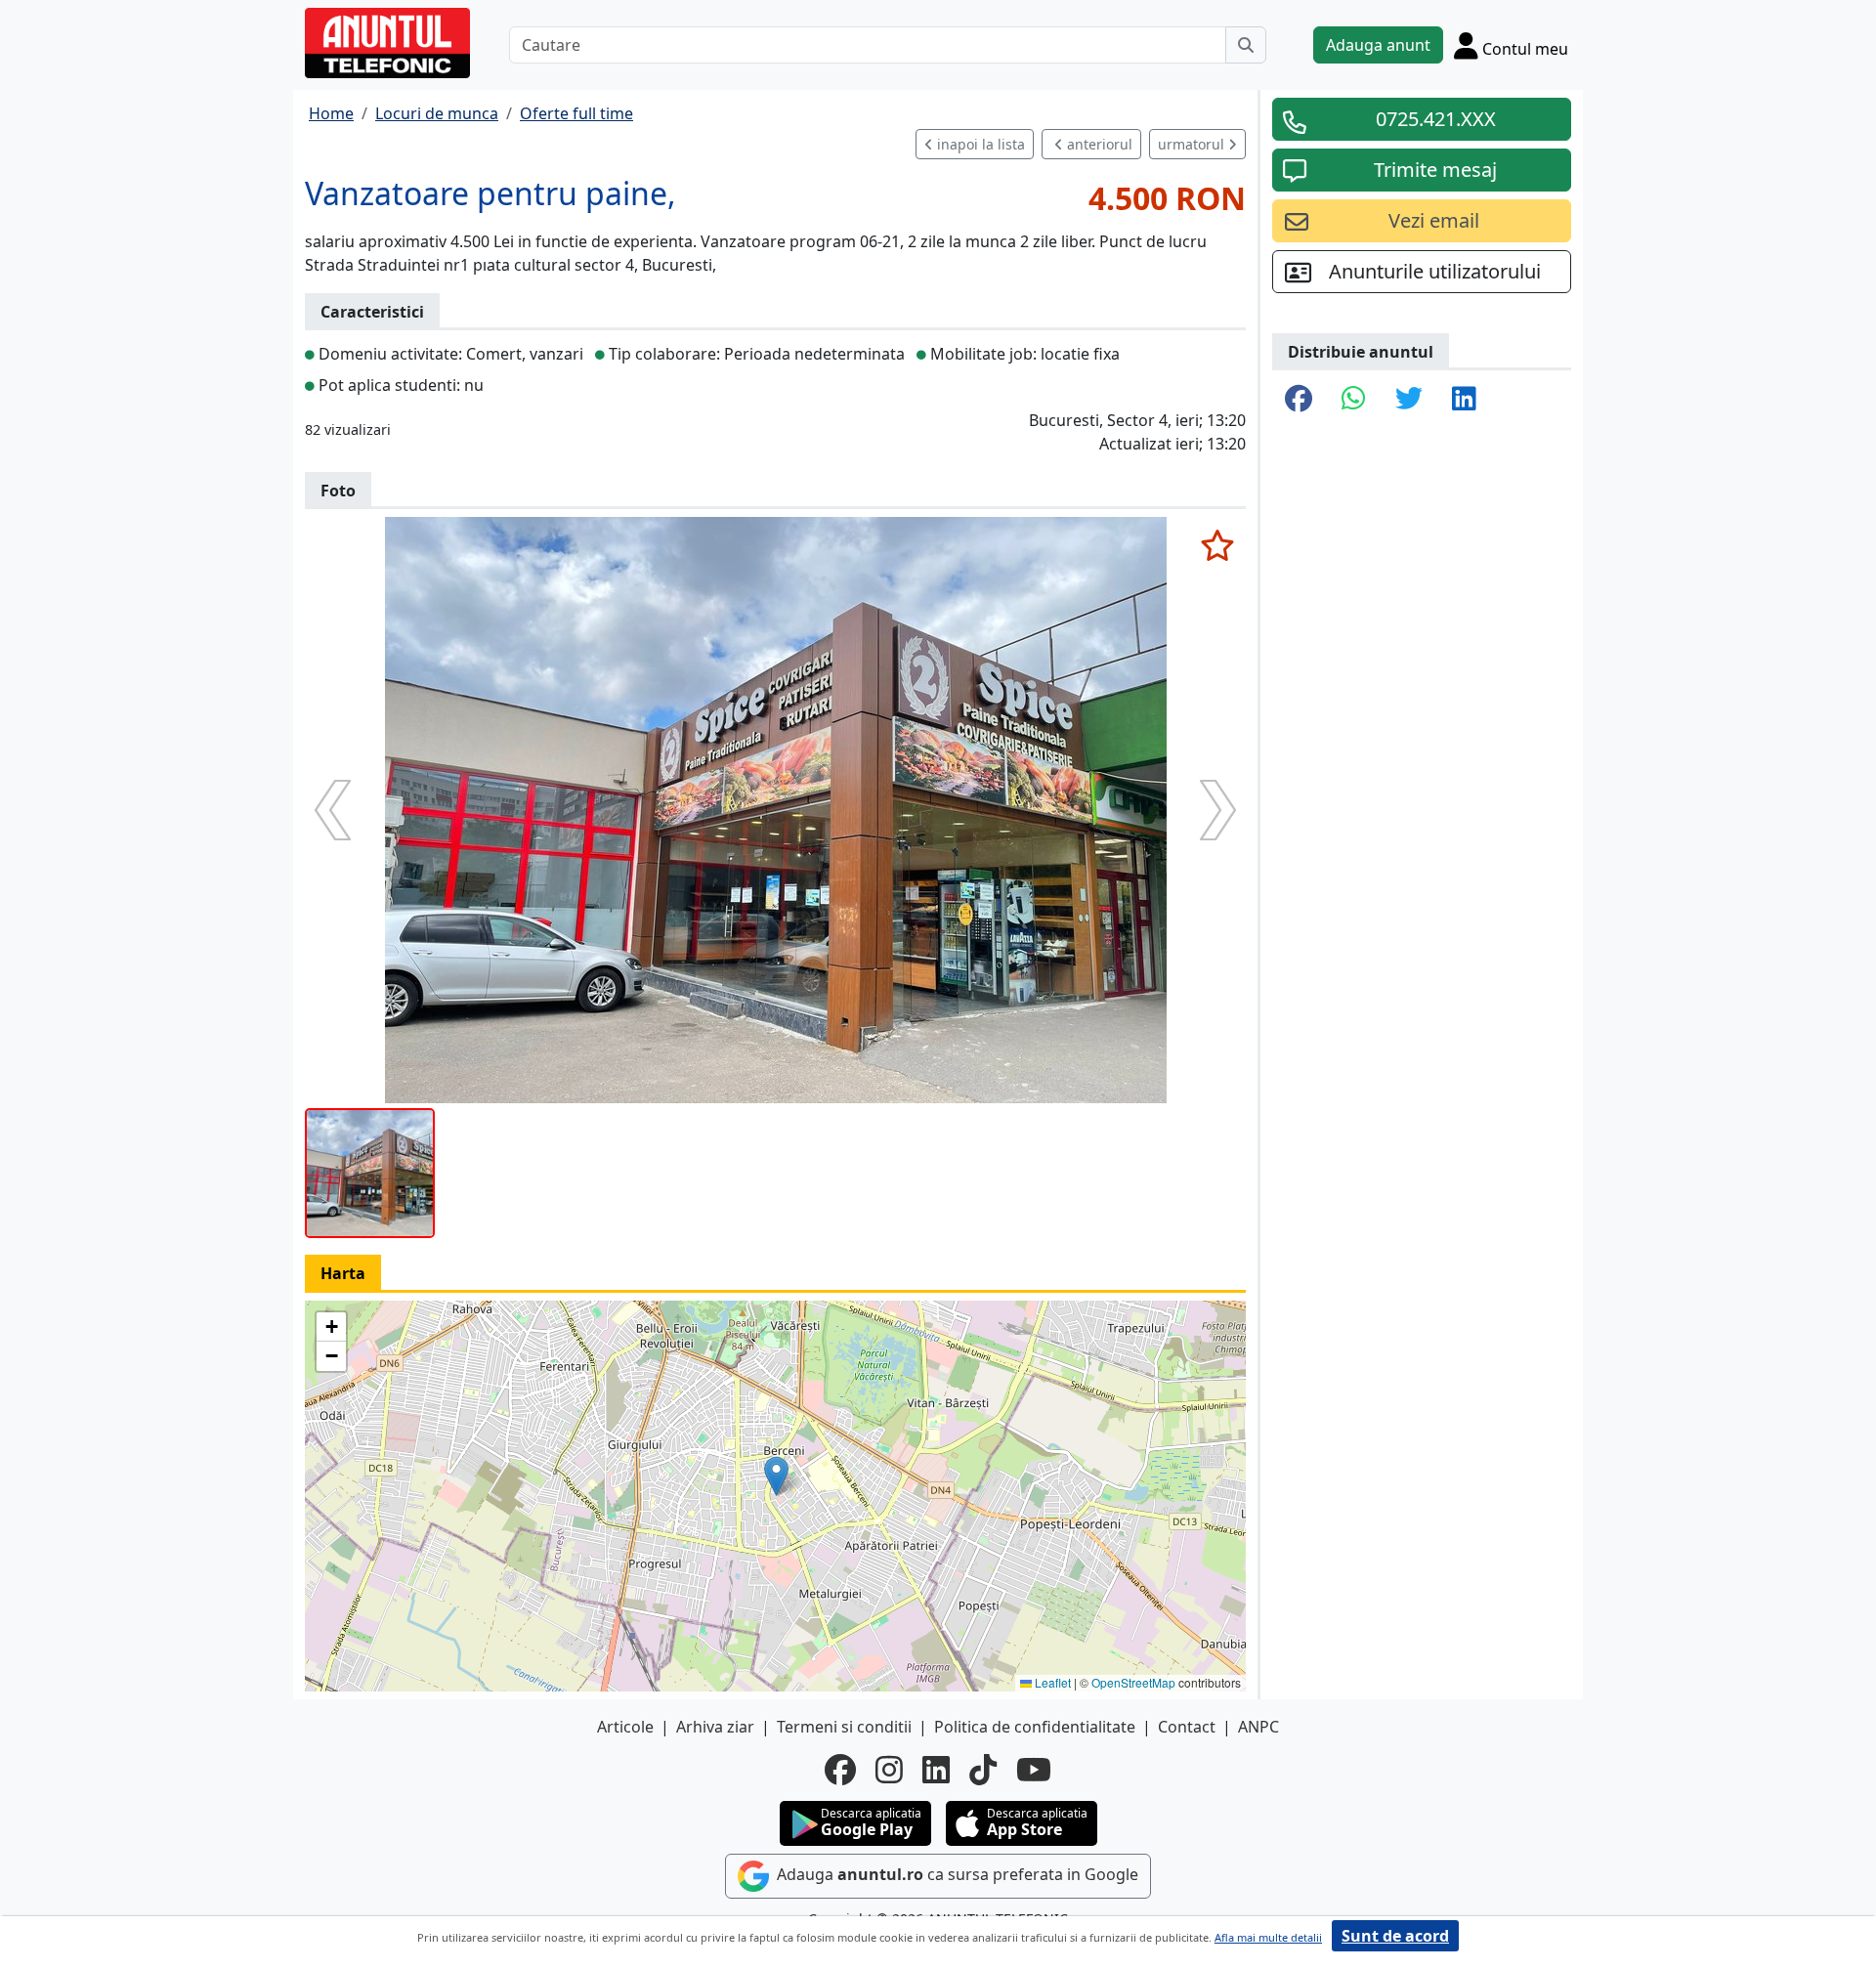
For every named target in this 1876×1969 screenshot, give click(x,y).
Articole (625, 1727)
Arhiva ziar (715, 1727)
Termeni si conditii (844, 1727)
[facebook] (840, 1770)
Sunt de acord (1395, 1936)
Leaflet (1051, 1682)
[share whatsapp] (1354, 400)
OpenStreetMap (1133, 1682)
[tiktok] (983, 1770)
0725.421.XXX (1436, 119)
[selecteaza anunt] (1217, 545)
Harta (343, 1273)
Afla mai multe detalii (1268, 1937)
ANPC (1258, 1727)
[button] (776, 1476)
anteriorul (1098, 144)
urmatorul (1193, 144)
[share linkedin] (1464, 400)
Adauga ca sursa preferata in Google (956, 1874)
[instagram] (889, 1770)
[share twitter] (1409, 400)
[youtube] (1034, 1770)
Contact (1187, 1727)
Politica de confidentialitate (1035, 1727)
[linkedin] (936, 1770)
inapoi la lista (979, 144)
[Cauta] (1246, 45)
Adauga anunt (1378, 45)
